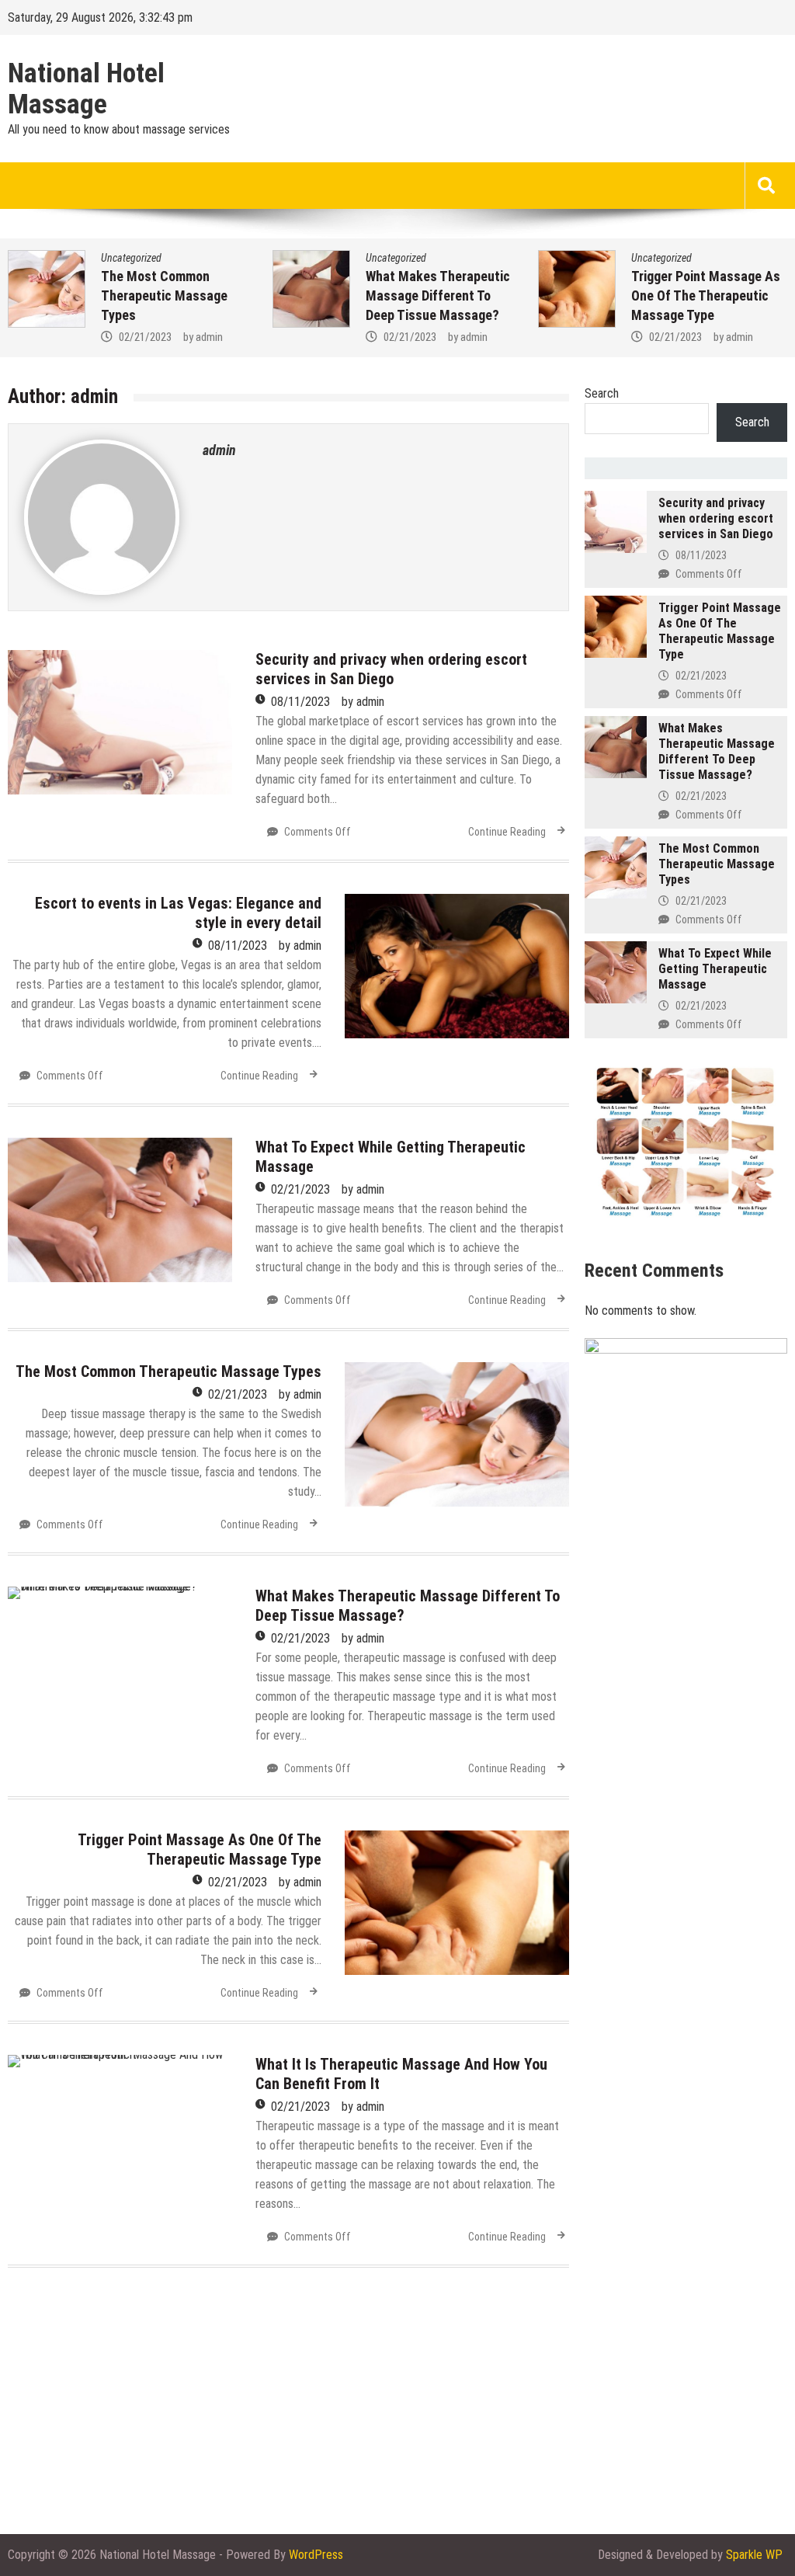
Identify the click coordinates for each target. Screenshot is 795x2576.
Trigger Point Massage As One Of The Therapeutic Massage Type (440, 295)
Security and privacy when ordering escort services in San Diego (391, 669)
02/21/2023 (145, 337)
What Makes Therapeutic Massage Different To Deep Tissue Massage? (173, 295)
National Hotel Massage (86, 89)
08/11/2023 (300, 702)
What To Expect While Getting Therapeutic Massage (715, 969)
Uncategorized (131, 258)
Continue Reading (507, 832)
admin (209, 337)
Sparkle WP (754, 2555)
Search (602, 393)
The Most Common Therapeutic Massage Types (168, 1371)
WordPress (316, 2555)
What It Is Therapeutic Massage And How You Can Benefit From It (709, 295)
